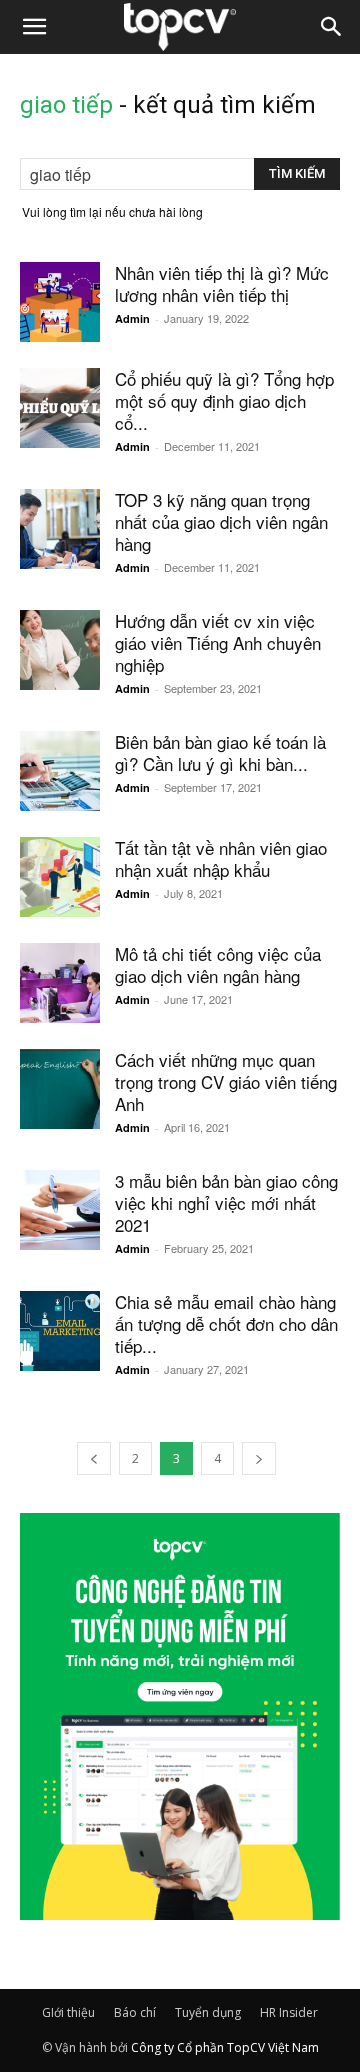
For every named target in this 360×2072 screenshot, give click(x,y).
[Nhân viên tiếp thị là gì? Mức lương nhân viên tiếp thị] (60, 302)
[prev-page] (94, 1458)
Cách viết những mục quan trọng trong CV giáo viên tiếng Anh (226, 1081)
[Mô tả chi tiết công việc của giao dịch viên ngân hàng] (60, 983)
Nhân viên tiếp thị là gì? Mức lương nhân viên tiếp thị (222, 283)
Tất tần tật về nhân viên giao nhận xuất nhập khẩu (221, 858)
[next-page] (259, 1458)
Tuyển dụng (208, 2012)
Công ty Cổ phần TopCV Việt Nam (225, 2047)
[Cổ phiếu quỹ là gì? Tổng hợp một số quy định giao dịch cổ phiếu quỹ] (60, 408)
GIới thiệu (68, 2012)
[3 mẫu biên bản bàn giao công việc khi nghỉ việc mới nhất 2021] (60, 1210)
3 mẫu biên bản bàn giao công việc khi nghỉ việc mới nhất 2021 (226, 1202)
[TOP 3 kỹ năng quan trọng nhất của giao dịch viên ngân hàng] (60, 529)
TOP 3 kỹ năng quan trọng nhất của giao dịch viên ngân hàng (221, 521)
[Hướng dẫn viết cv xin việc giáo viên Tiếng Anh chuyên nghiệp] (60, 650)
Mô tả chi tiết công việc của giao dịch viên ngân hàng (218, 964)
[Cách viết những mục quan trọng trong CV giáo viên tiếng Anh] (60, 1089)
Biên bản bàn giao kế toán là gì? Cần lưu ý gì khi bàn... (220, 752)
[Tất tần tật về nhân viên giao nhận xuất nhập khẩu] (60, 877)
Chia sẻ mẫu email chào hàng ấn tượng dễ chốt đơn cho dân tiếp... (226, 1323)
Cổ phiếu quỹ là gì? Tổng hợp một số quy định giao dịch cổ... (224, 400)
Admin (132, 318)
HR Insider (289, 2012)
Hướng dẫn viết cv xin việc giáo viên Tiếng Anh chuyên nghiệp (218, 642)
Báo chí (135, 2012)
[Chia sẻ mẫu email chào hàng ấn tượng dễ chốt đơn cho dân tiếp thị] (60, 1331)
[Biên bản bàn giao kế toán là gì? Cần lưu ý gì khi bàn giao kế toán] (60, 771)
